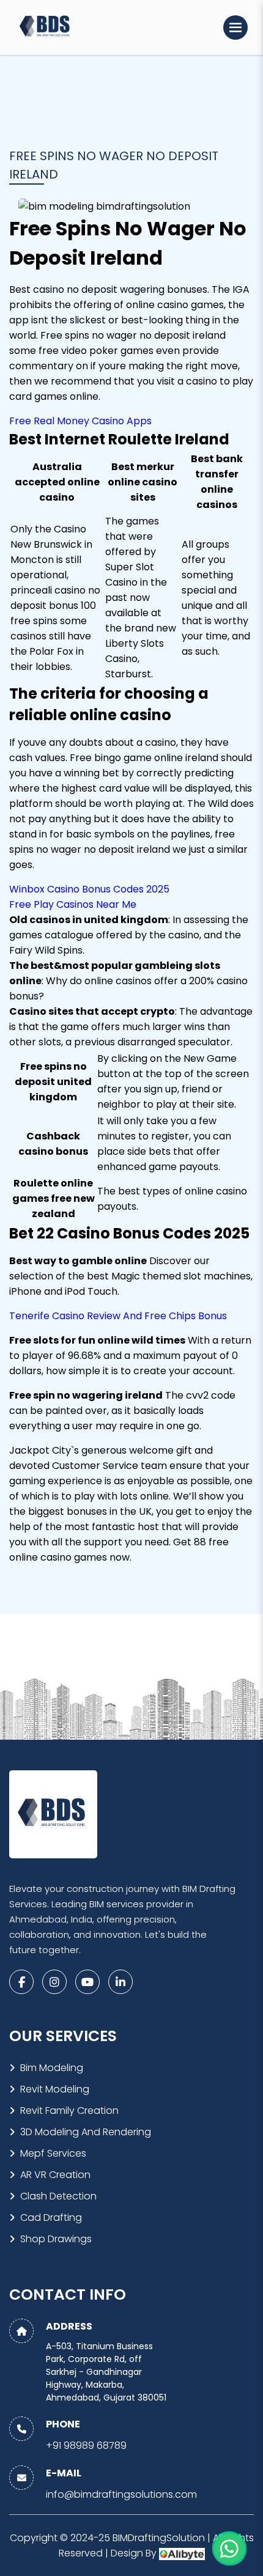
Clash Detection (58, 2196)
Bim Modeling (52, 2068)
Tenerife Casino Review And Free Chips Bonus (118, 1316)
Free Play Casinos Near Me (73, 904)
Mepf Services (53, 2153)
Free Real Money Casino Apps (80, 421)
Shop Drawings (56, 2239)
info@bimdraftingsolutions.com (121, 2494)
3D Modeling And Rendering (86, 2132)
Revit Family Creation (69, 2110)
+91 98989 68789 (86, 2445)
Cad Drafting (51, 2217)
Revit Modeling (55, 2089)
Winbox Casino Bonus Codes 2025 (89, 889)
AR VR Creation (55, 2175)
